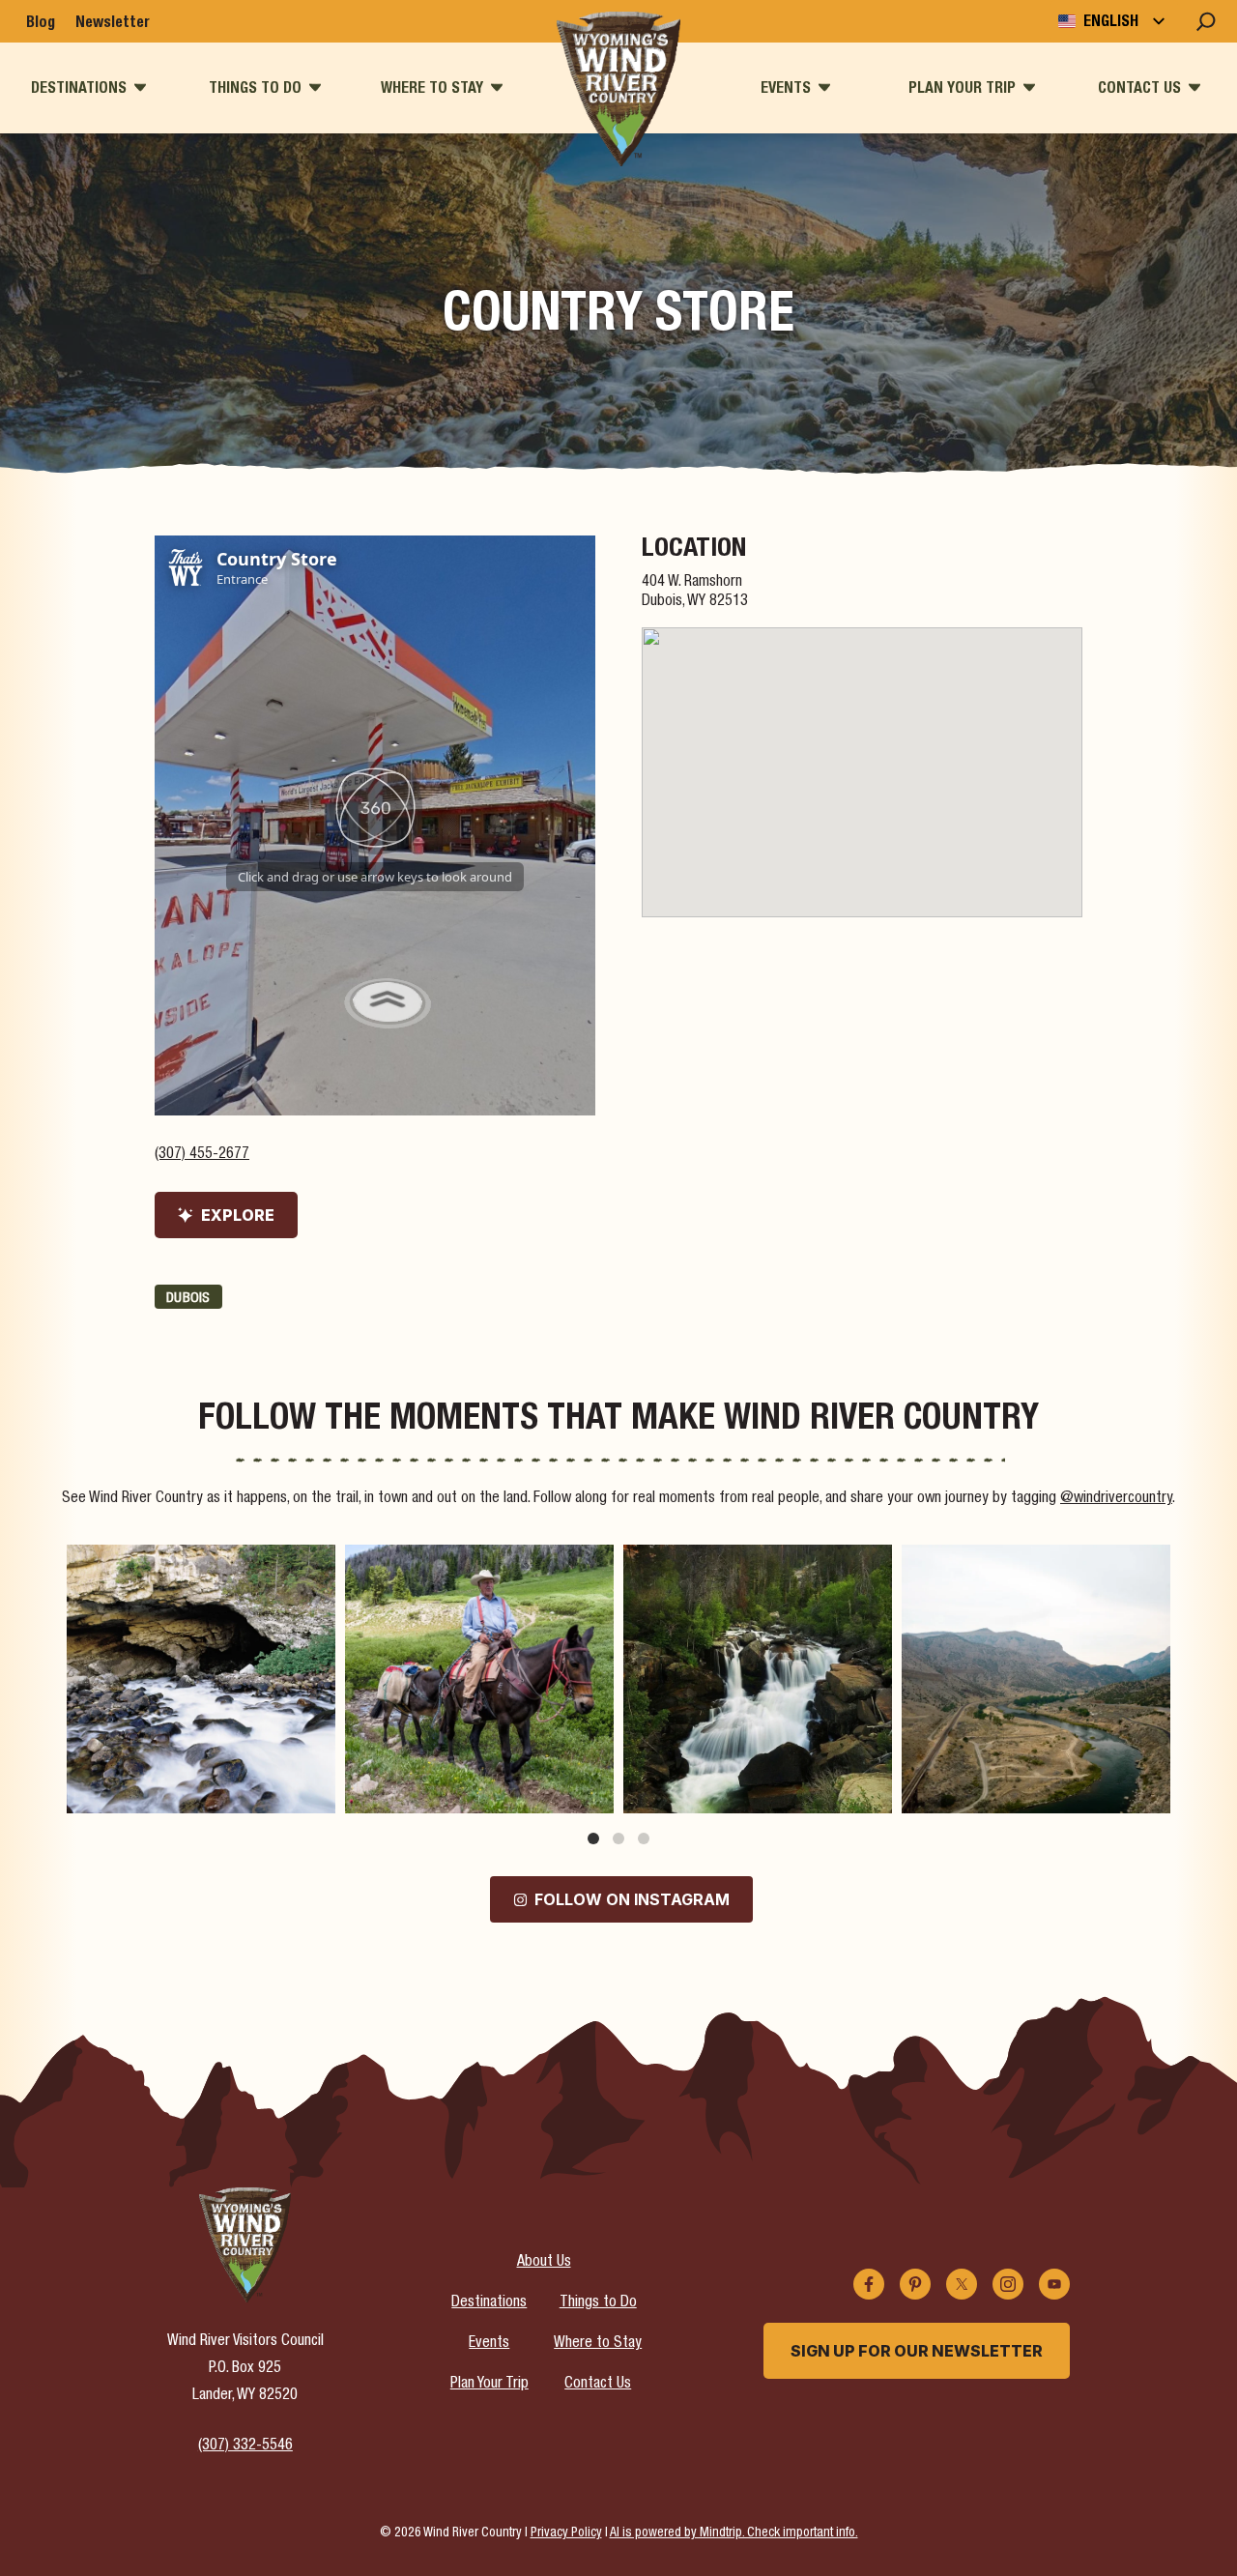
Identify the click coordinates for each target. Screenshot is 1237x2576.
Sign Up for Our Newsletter (917, 2351)
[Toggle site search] (1206, 21)
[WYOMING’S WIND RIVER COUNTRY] (619, 89)
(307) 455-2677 (202, 1155)
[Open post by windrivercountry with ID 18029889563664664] (201, 1679)
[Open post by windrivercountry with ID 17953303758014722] (479, 1679)
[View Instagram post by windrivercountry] (316, 1790)
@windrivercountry (1116, 1499)
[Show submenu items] (140, 87)
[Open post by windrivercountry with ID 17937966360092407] (1036, 1679)
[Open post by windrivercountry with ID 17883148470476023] (758, 1679)
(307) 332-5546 (245, 2446)
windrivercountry (198, 1563)
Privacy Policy (566, 2533)
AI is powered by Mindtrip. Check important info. (734, 2533)
